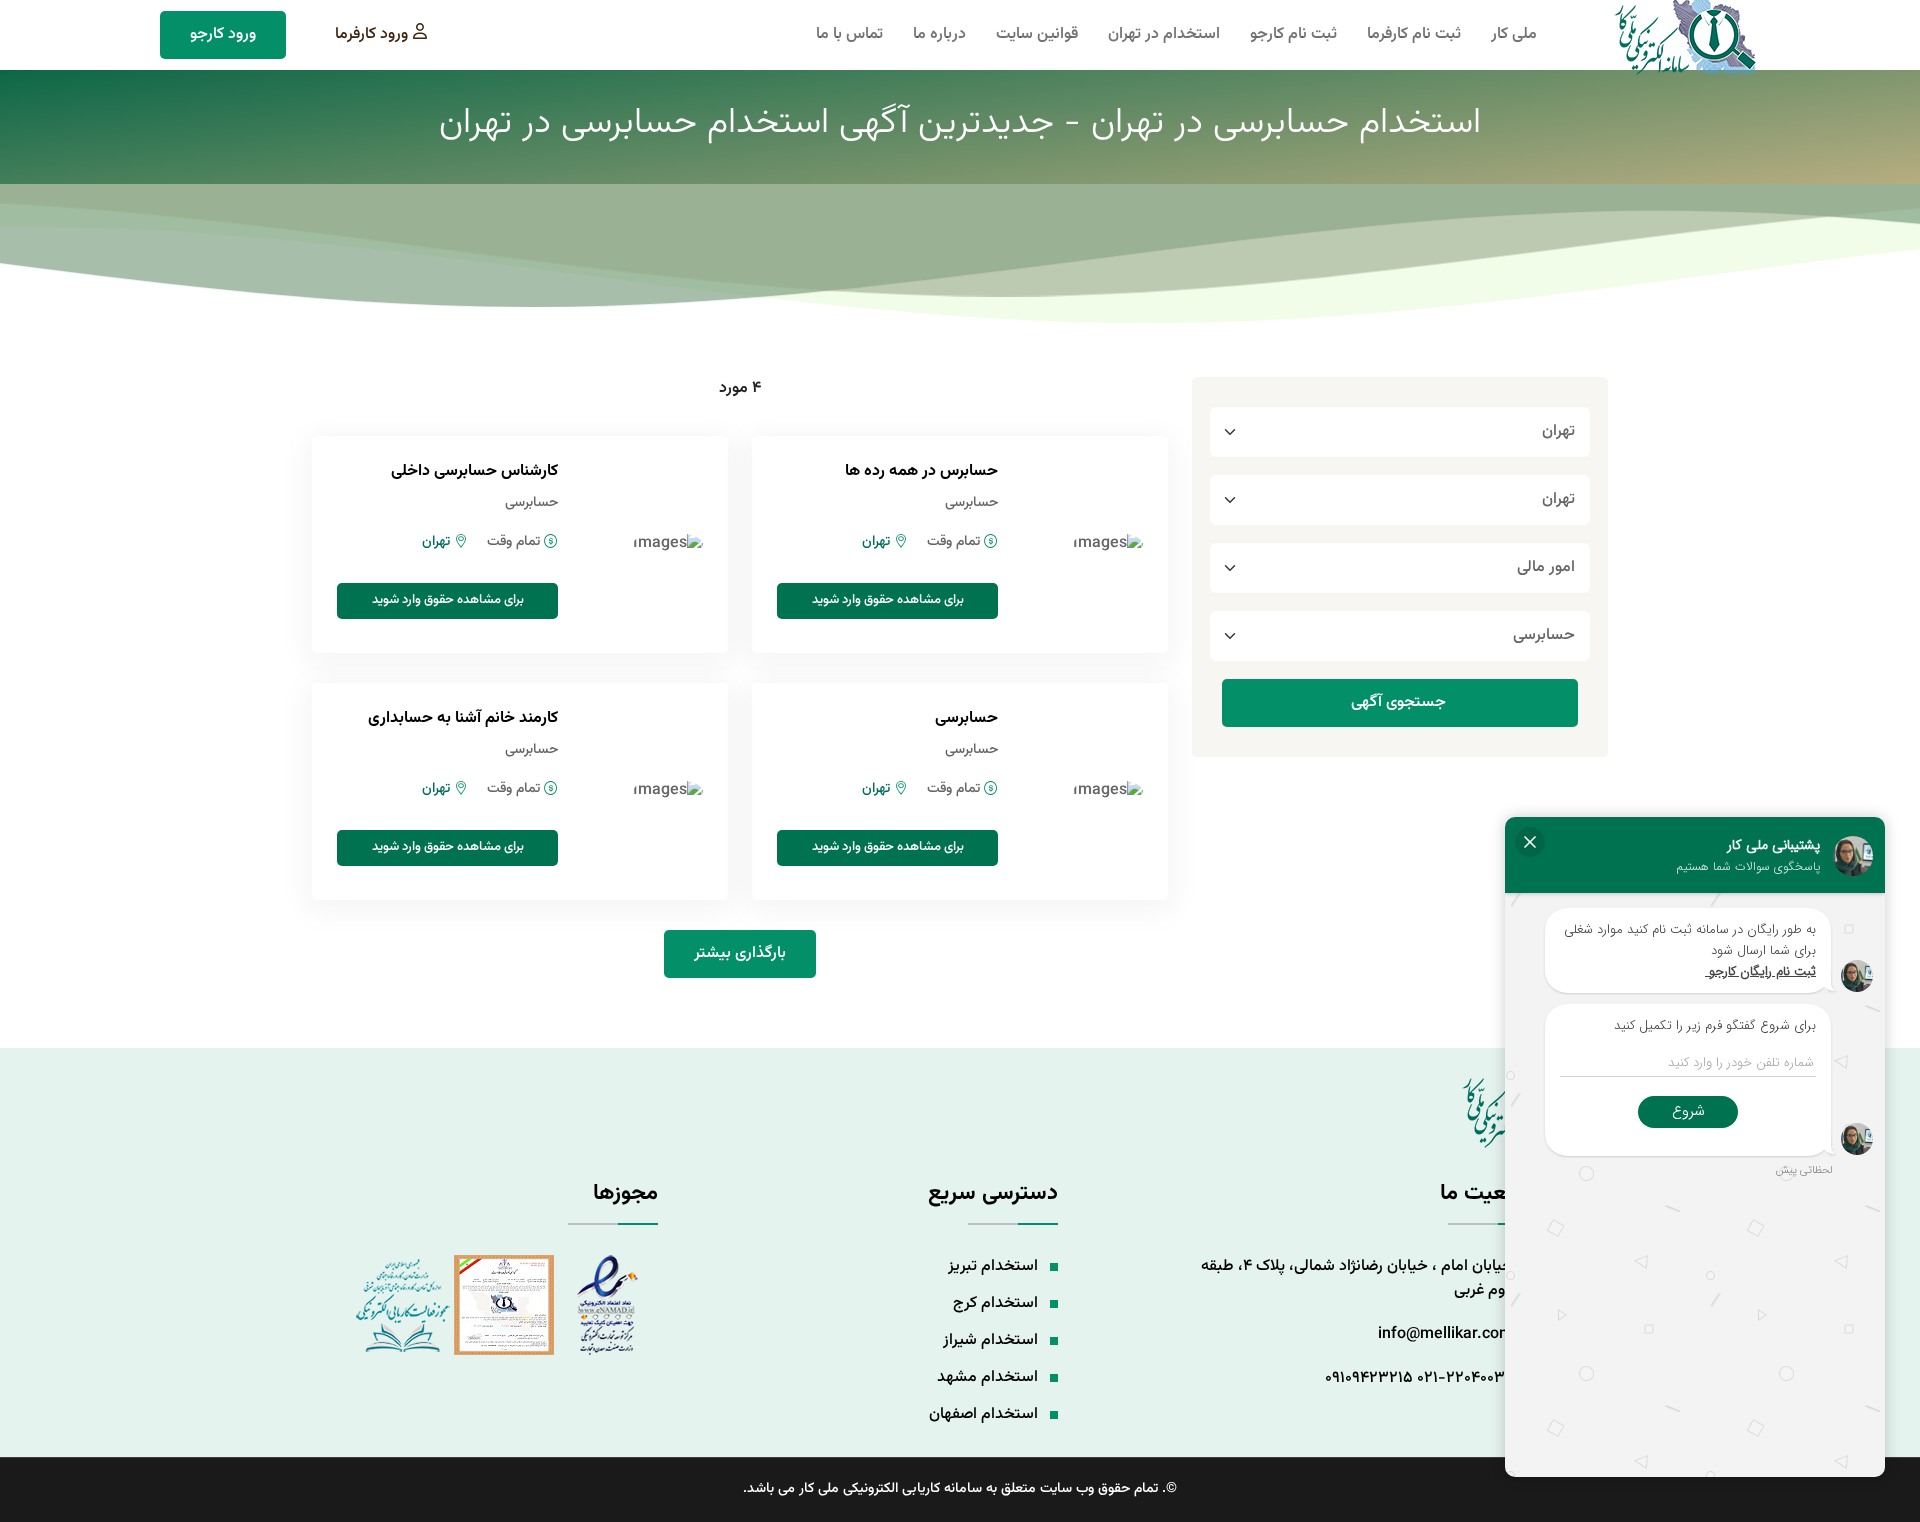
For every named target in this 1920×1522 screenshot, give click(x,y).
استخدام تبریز (993, 1266)
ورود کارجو (223, 34)
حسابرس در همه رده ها (921, 471)
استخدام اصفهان (983, 1414)
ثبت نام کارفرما (1414, 35)
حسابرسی (966, 718)
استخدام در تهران (1164, 35)
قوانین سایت (1037, 35)
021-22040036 (1465, 1378)
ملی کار (1514, 35)
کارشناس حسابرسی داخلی (474, 471)
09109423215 (1369, 1378)
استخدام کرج (995, 1303)
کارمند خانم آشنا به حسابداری (463, 718)
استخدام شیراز (990, 1340)
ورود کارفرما (371, 34)
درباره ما (939, 35)
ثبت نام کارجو (1293, 35)
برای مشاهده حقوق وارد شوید (888, 600)
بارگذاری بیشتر (740, 953)
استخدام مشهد (987, 1377)
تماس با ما (849, 35)
